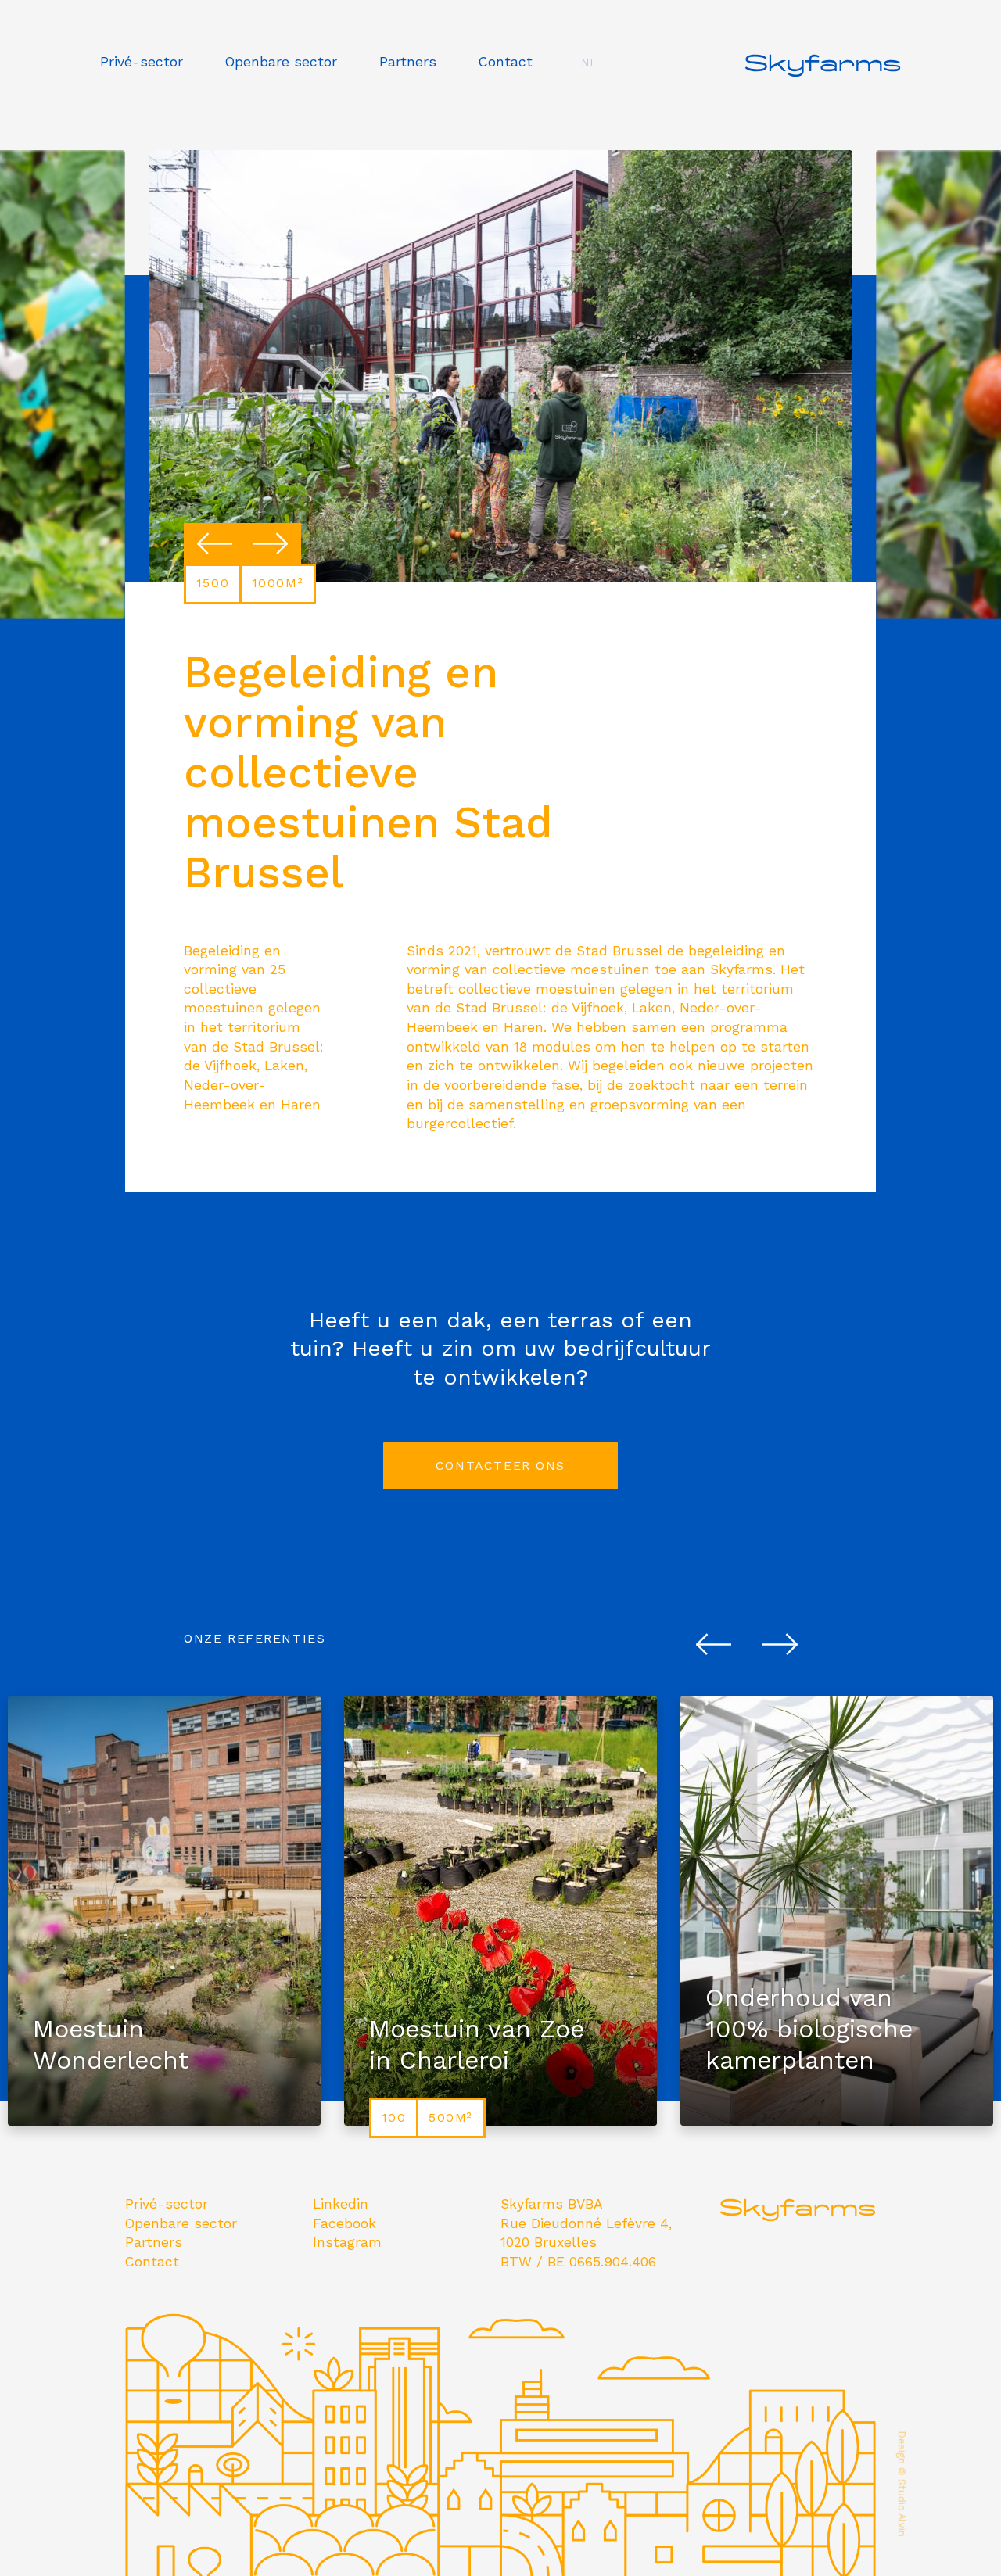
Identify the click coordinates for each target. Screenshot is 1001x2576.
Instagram (347, 2242)
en (589, 112)
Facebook (344, 2223)
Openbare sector (281, 62)
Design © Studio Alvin (902, 2484)
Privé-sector (142, 62)
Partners (408, 62)
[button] (215, 544)
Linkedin (341, 2204)
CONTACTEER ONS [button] (500, 1465)
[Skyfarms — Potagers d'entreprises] (823, 89)
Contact (506, 62)
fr (589, 88)
